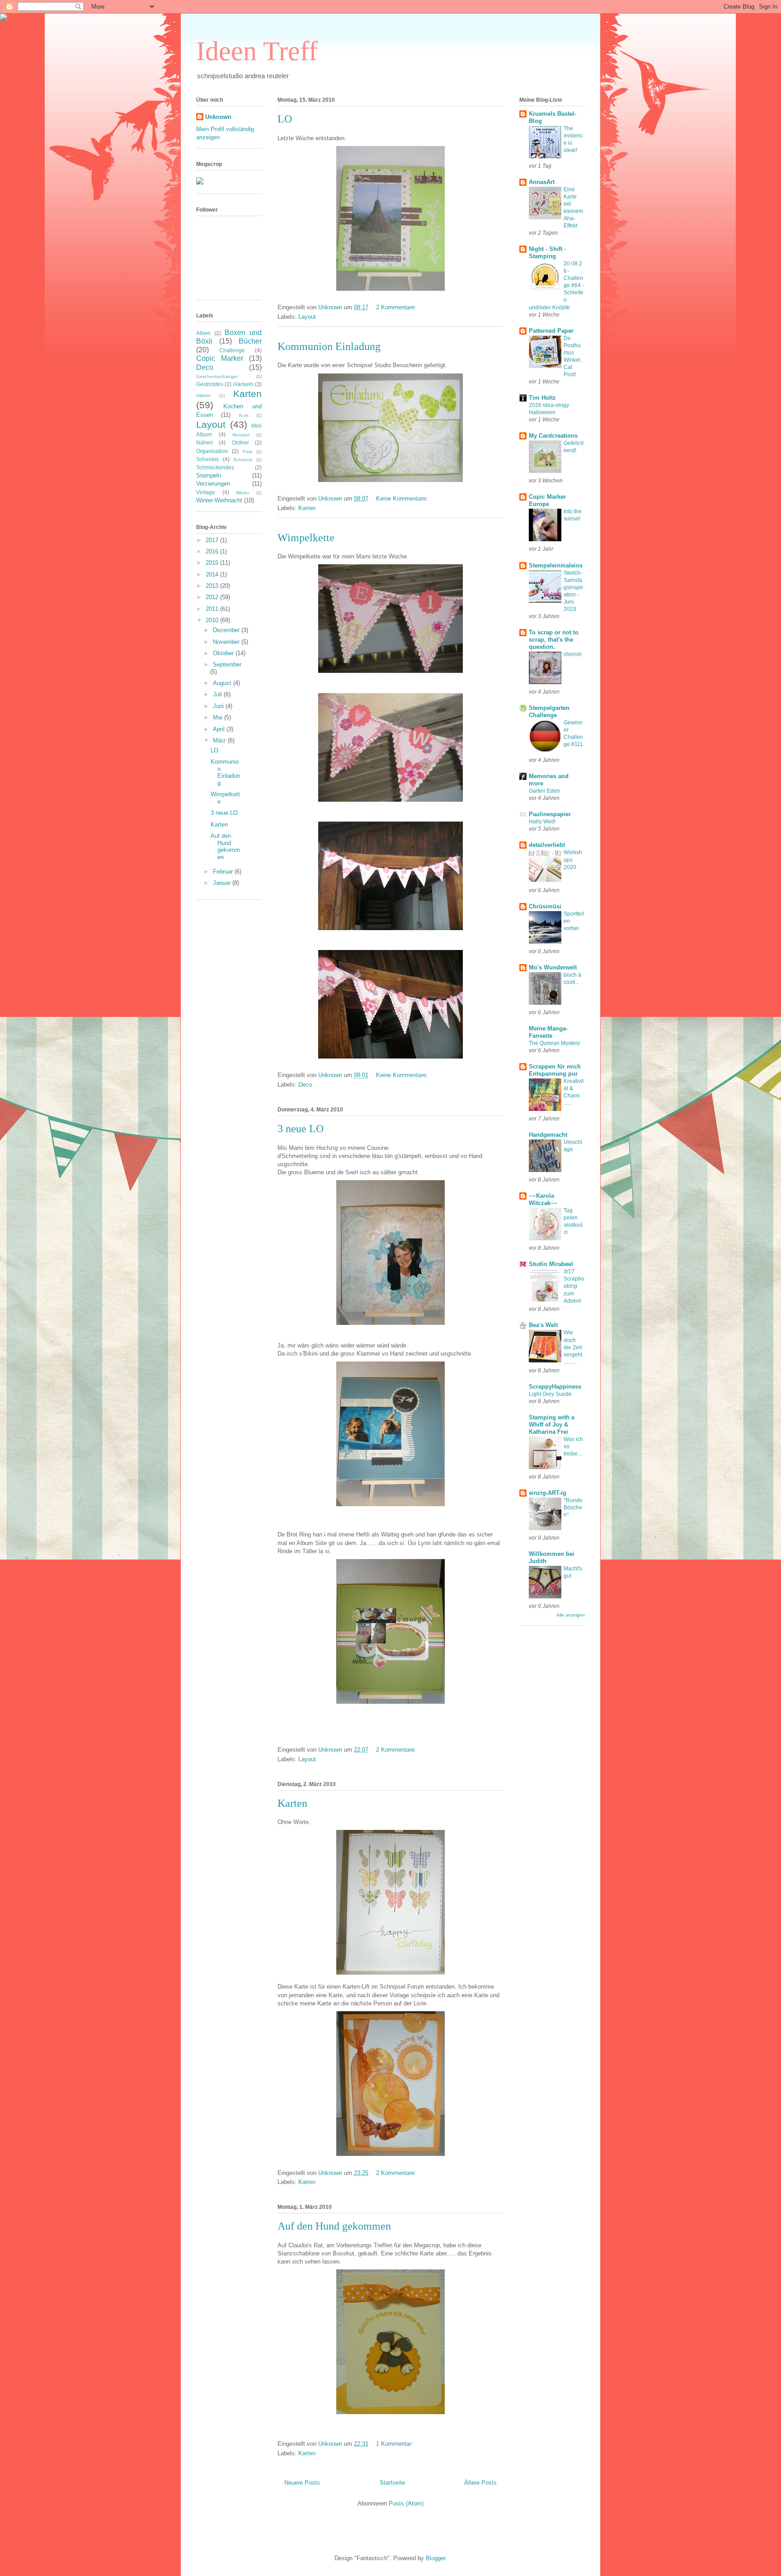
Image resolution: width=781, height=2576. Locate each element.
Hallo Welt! (542, 822)
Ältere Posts (480, 2483)
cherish (573, 654)
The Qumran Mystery (554, 1043)
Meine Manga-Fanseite (548, 1032)
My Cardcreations (553, 436)
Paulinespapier (550, 814)
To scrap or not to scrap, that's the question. (554, 640)
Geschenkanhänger (217, 376)
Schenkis (207, 459)
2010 (213, 620)
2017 (213, 540)
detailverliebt (547, 845)
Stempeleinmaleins (556, 565)
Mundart (241, 435)
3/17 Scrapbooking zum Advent (574, 1286)
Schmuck (243, 460)
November (227, 642)
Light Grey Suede (550, 1394)
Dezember (227, 630)
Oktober (224, 653)
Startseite (392, 2483)
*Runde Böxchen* (573, 1508)
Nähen (205, 442)
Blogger (435, 2558)
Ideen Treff (257, 51)
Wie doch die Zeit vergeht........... (574, 1347)
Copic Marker (220, 358)
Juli (218, 694)
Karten (307, 508)
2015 (213, 563)
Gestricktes (210, 384)
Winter (242, 493)
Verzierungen (213, 484)
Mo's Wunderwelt (553, 967)
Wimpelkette (306, 538)
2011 (213, 609)
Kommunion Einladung (329, 346)
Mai (219, 717)
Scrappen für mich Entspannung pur (555, 1070)
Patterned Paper (551, 331)
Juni (219, 706)
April (220, 729)
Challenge (232, 350)
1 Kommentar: (395, 2444)
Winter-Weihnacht (219, 500)
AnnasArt (542, 182)
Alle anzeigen (571, 1615)
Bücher (250, 341)
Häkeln (203, 395)
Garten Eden (544, 791)
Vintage (206, 492)
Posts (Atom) (406, 2503)
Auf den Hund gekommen (334, 2226)
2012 (213, 597)
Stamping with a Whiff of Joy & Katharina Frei (552, 1425)
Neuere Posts (302, 2483)
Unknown (218, 117)
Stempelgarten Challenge (549, 711)
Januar (223, 883)
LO (285, 119)
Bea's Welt (543, 1325)
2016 (213, 551)
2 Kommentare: (397, 307)
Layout (307, 317)
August (223, 683)
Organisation (212, 451)
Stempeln (209, 475)
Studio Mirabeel (551, 1264)
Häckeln (243, 384)
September (227, 664)
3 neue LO (301, 1129)
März (220, 740)
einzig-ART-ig (548, 1493)
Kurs (244, 415)
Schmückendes (215, 467)
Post (247, 451)
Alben (203, 333)
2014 (213, 574)
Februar (224, 872)
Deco (305, 1085)
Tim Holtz (542, 398)
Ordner (240, 442)
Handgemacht (548, 1135)
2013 (213, 586)
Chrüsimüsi (545, 906)
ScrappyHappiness (555, 1387)
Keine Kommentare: (403, 499)
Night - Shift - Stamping (547, 253)
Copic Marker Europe (547, 500)
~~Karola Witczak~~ (543, 1199)
